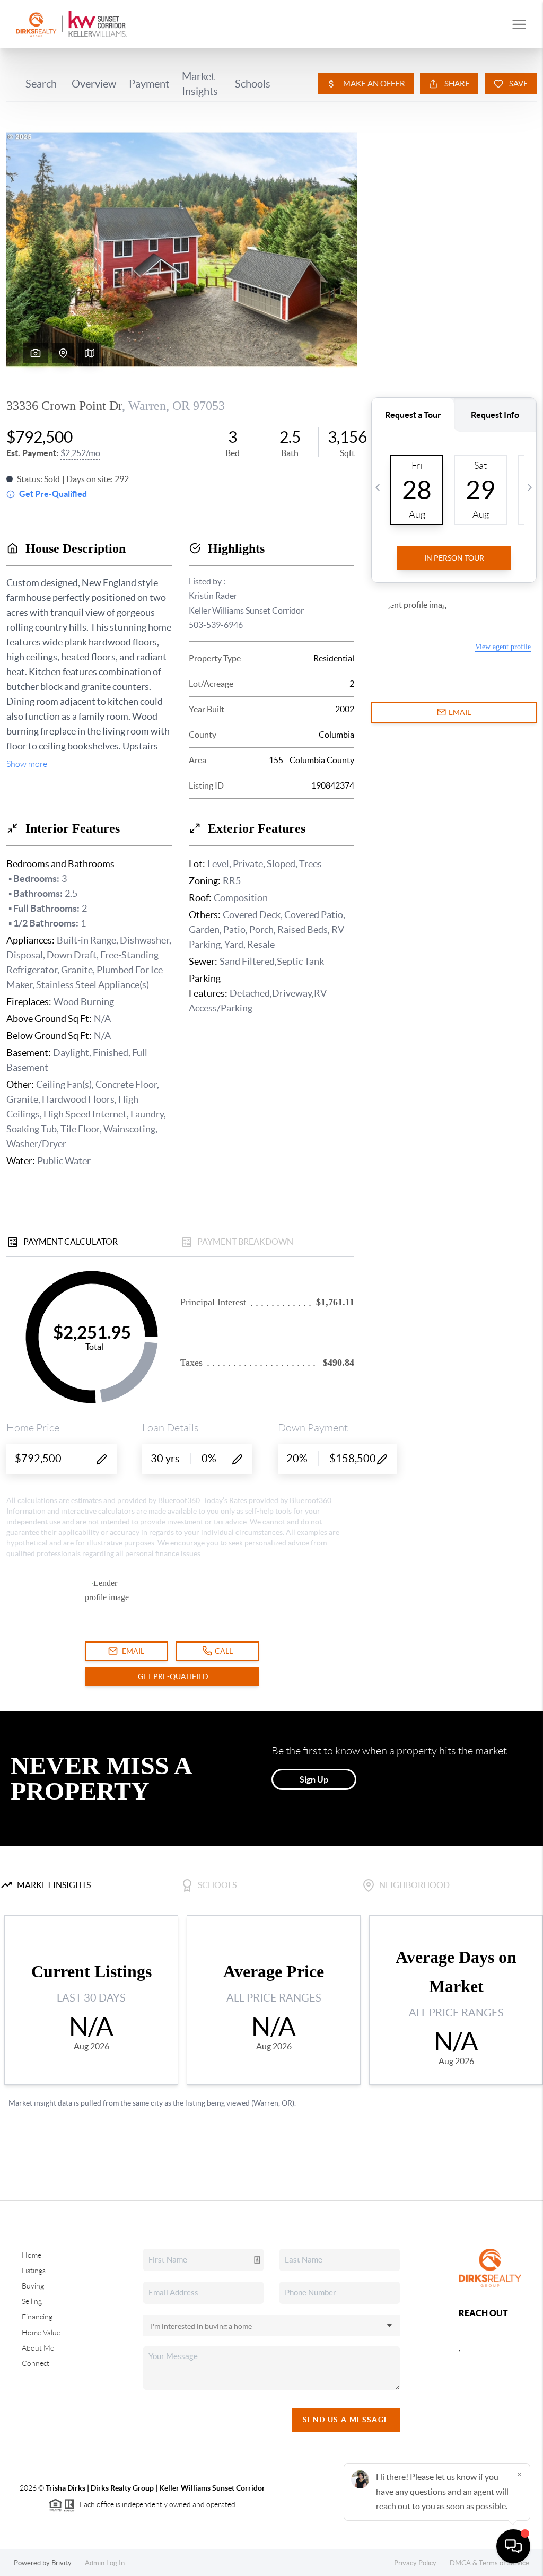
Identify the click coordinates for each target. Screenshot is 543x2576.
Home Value (41, 2333)
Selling (32, 2301)
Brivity (62, 2563)
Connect (36, 2363)
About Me (38, 2348)
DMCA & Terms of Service (489, 2563)
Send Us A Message (346, 2420)
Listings (34, 2271)
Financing (37, 2317)
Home (32, 2255)
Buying (33, 2286)
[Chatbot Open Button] (513, 2546)
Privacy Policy (415, 2563)
